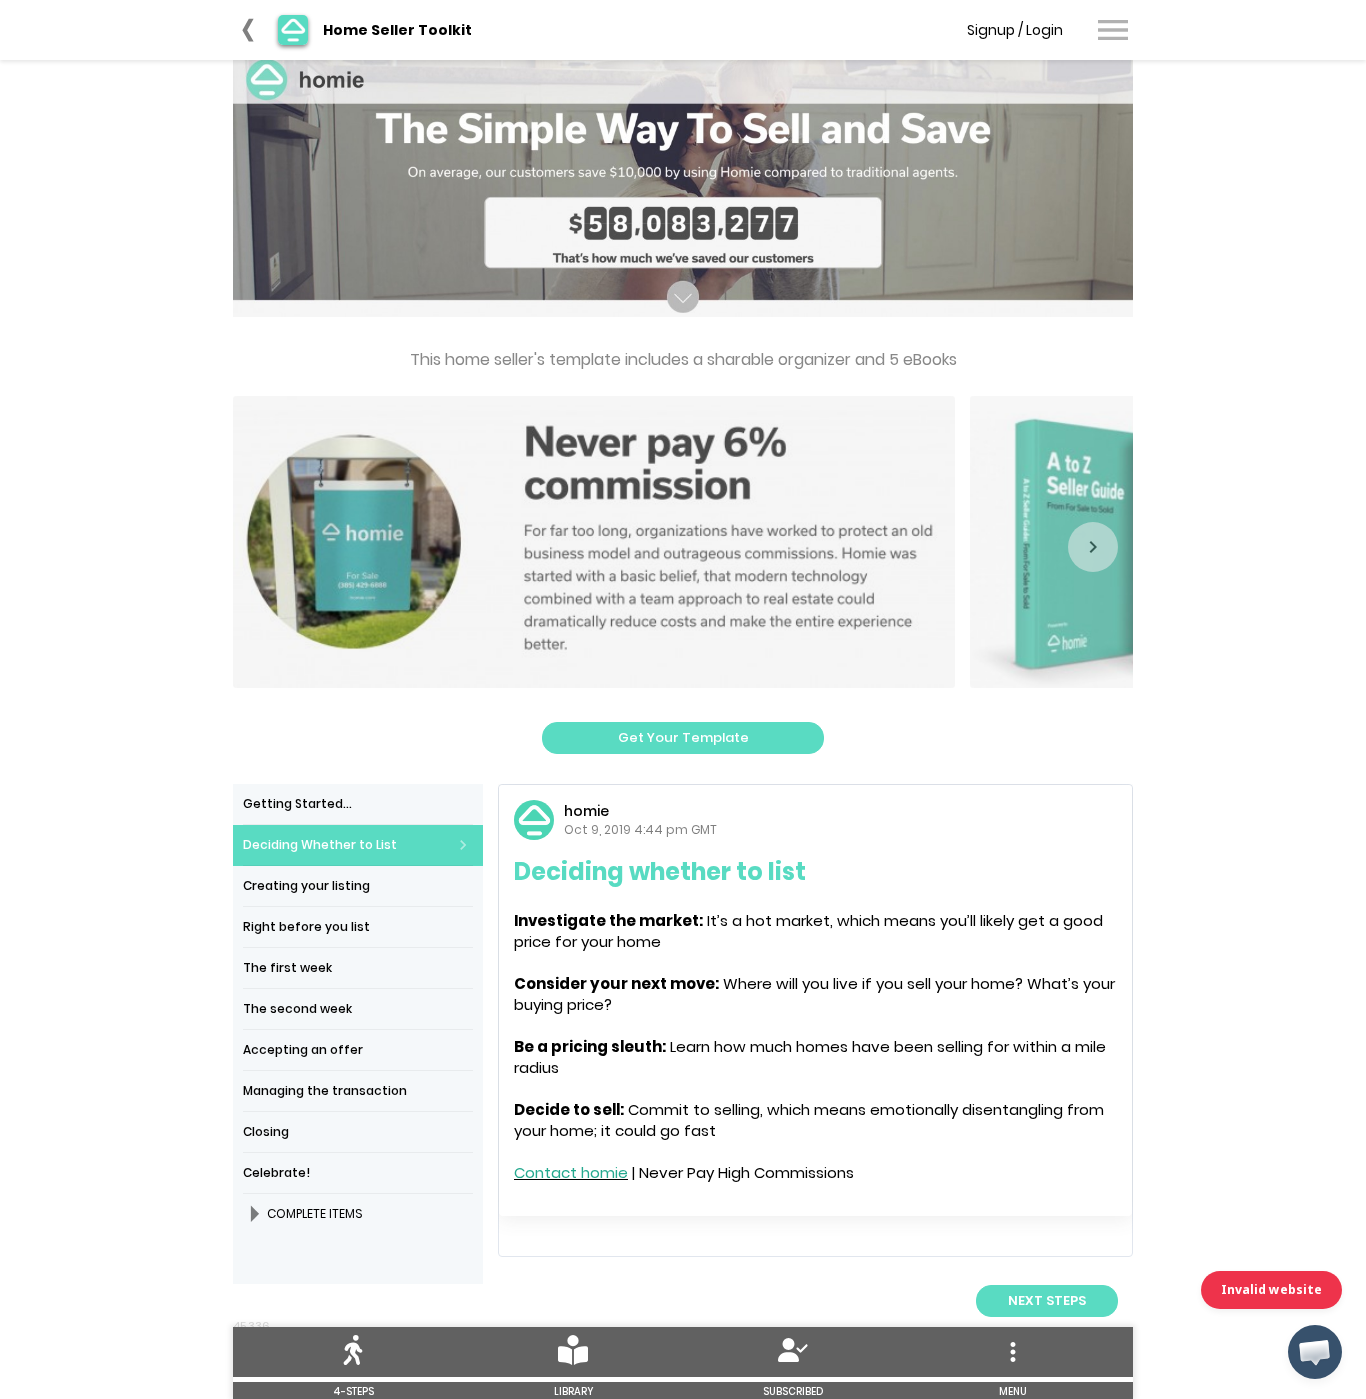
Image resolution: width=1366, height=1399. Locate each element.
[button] (1315, 1352)
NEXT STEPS (1047, 1300)
